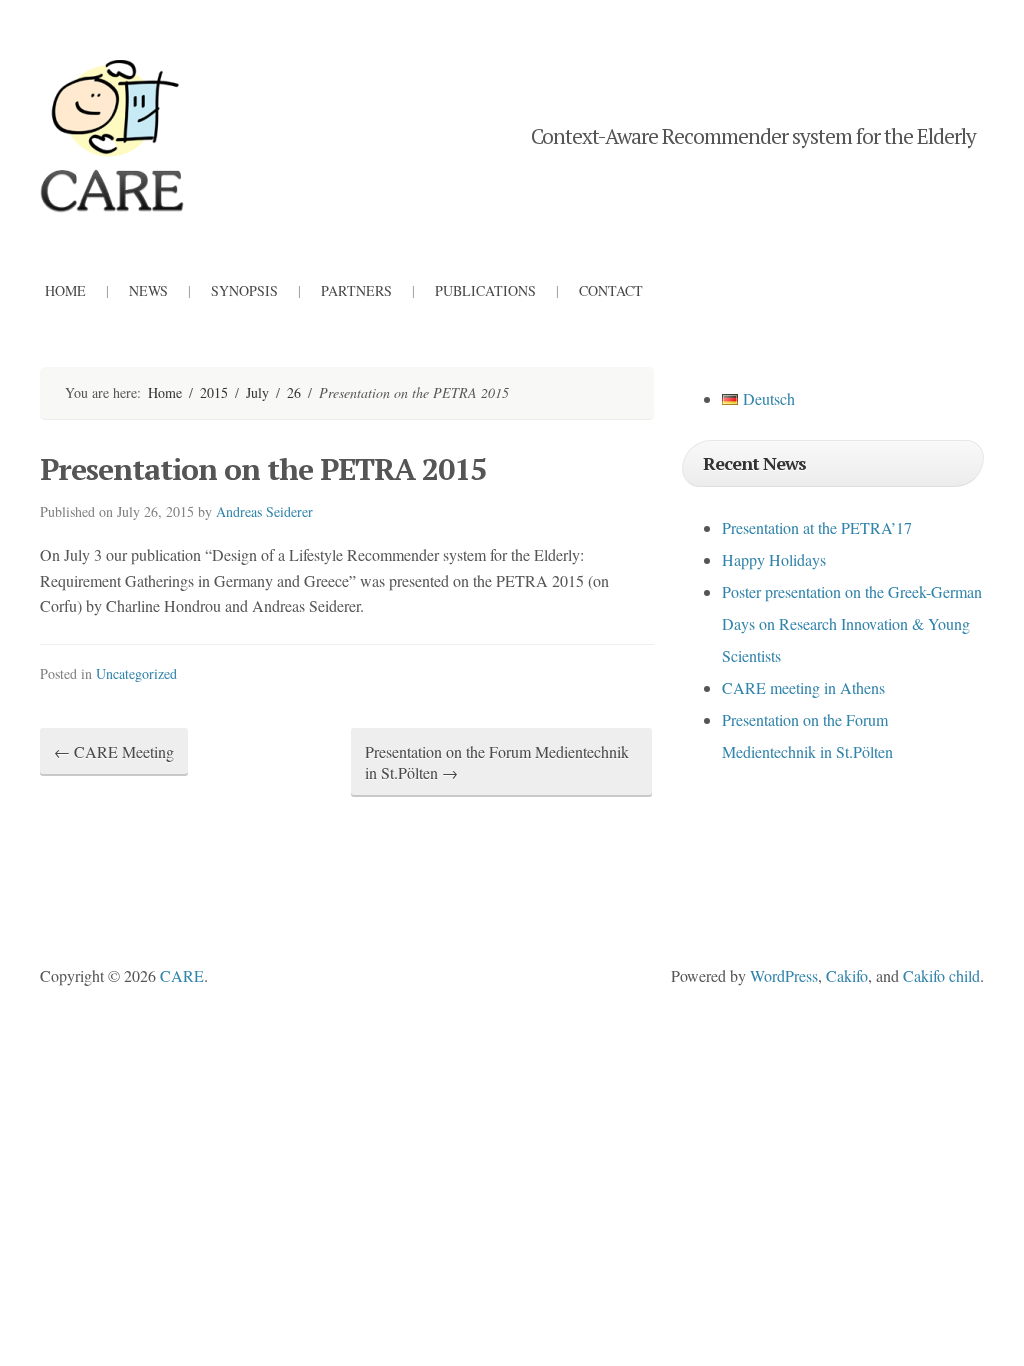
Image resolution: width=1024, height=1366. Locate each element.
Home (65, 290)
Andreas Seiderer (264, 511)
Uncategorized (136, 673)
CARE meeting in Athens (803, 687)
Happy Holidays (774, 559)
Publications (485, 290)
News (148, 290)
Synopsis (244, 290)
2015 (214, 392)
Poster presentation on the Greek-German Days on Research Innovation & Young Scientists (852, 623)
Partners (356, 290)
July (257, 392)
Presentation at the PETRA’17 (817, 527)
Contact (611, 290)
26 (294, 392)
